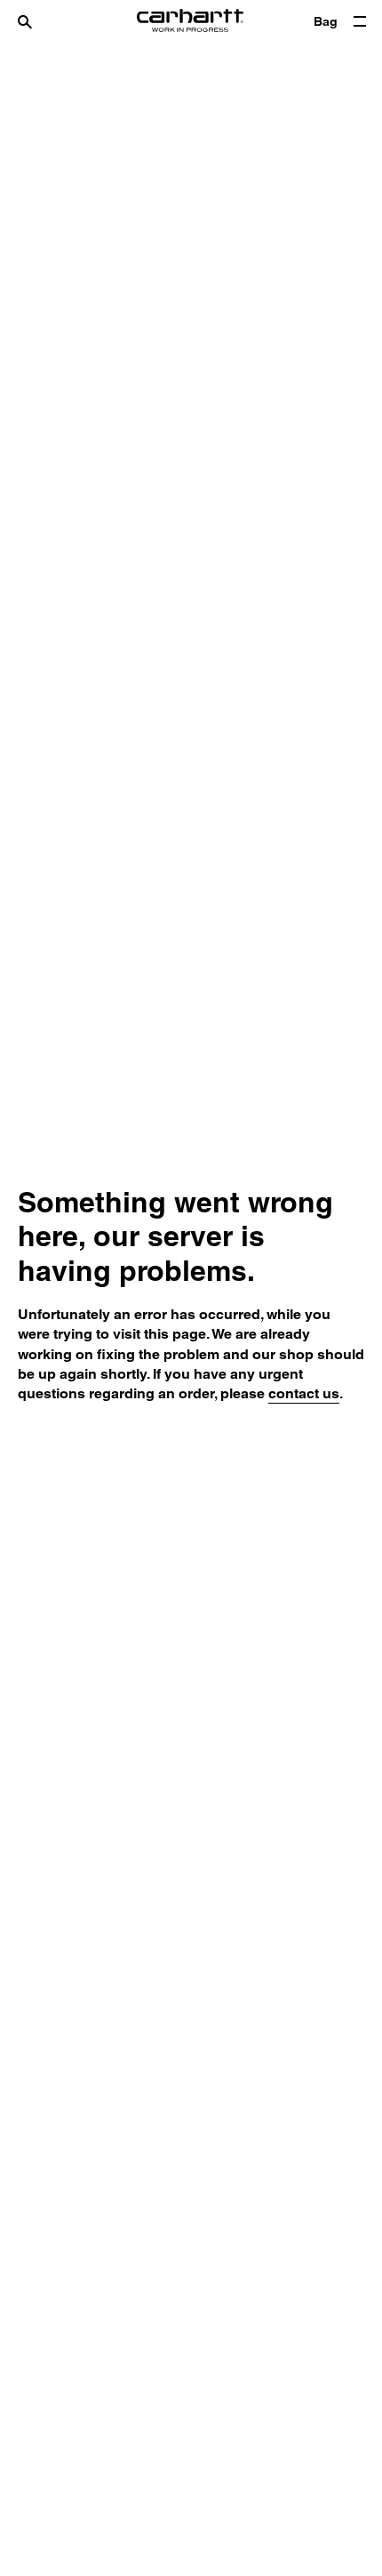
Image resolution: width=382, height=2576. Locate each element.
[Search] (42, 22)
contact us (304, 1393)
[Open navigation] (360, 22)
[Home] (190, 22)
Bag (326, 21)
